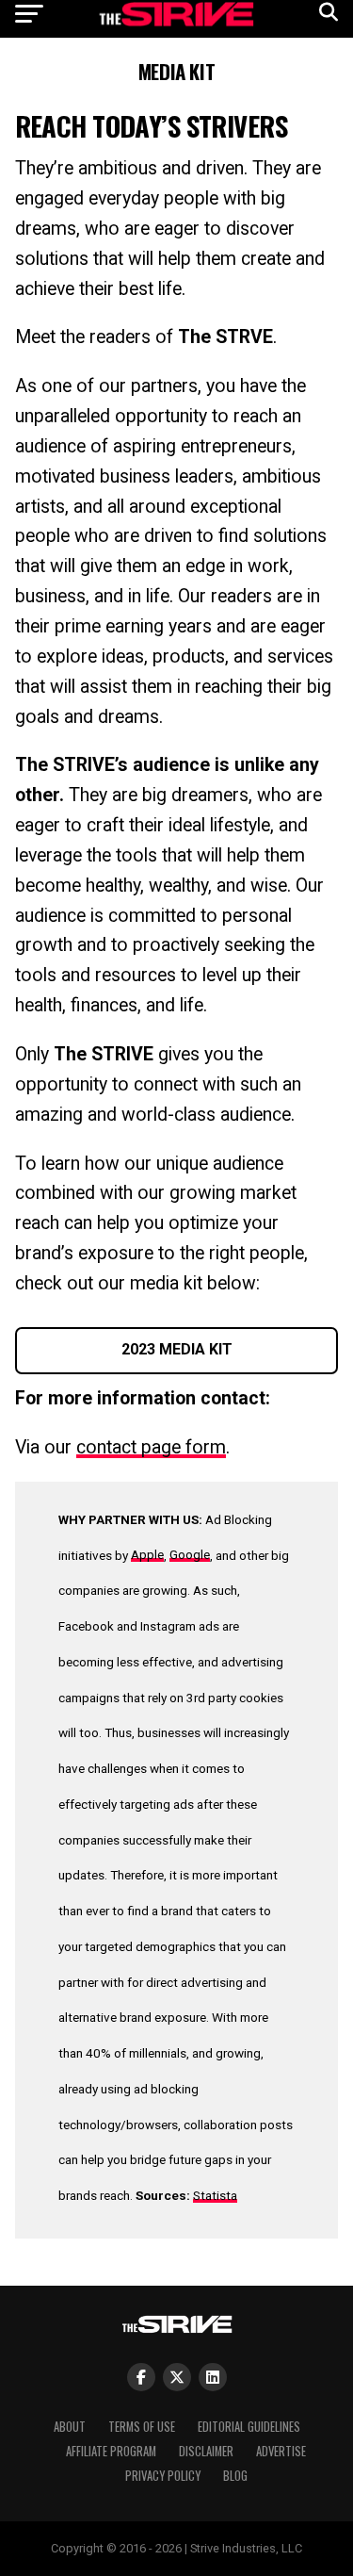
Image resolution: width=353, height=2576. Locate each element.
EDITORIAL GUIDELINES (249, 2427)
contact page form (151, 1447)
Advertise (281, 2451)
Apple (147, 1554)
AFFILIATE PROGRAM (111, 2451)
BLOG (235, 2476)
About (70, 2427)
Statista (215, 2195)
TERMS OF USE (142, 2427)
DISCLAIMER (206, 2451)
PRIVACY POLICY (163, 2476)
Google (190, 1554)
